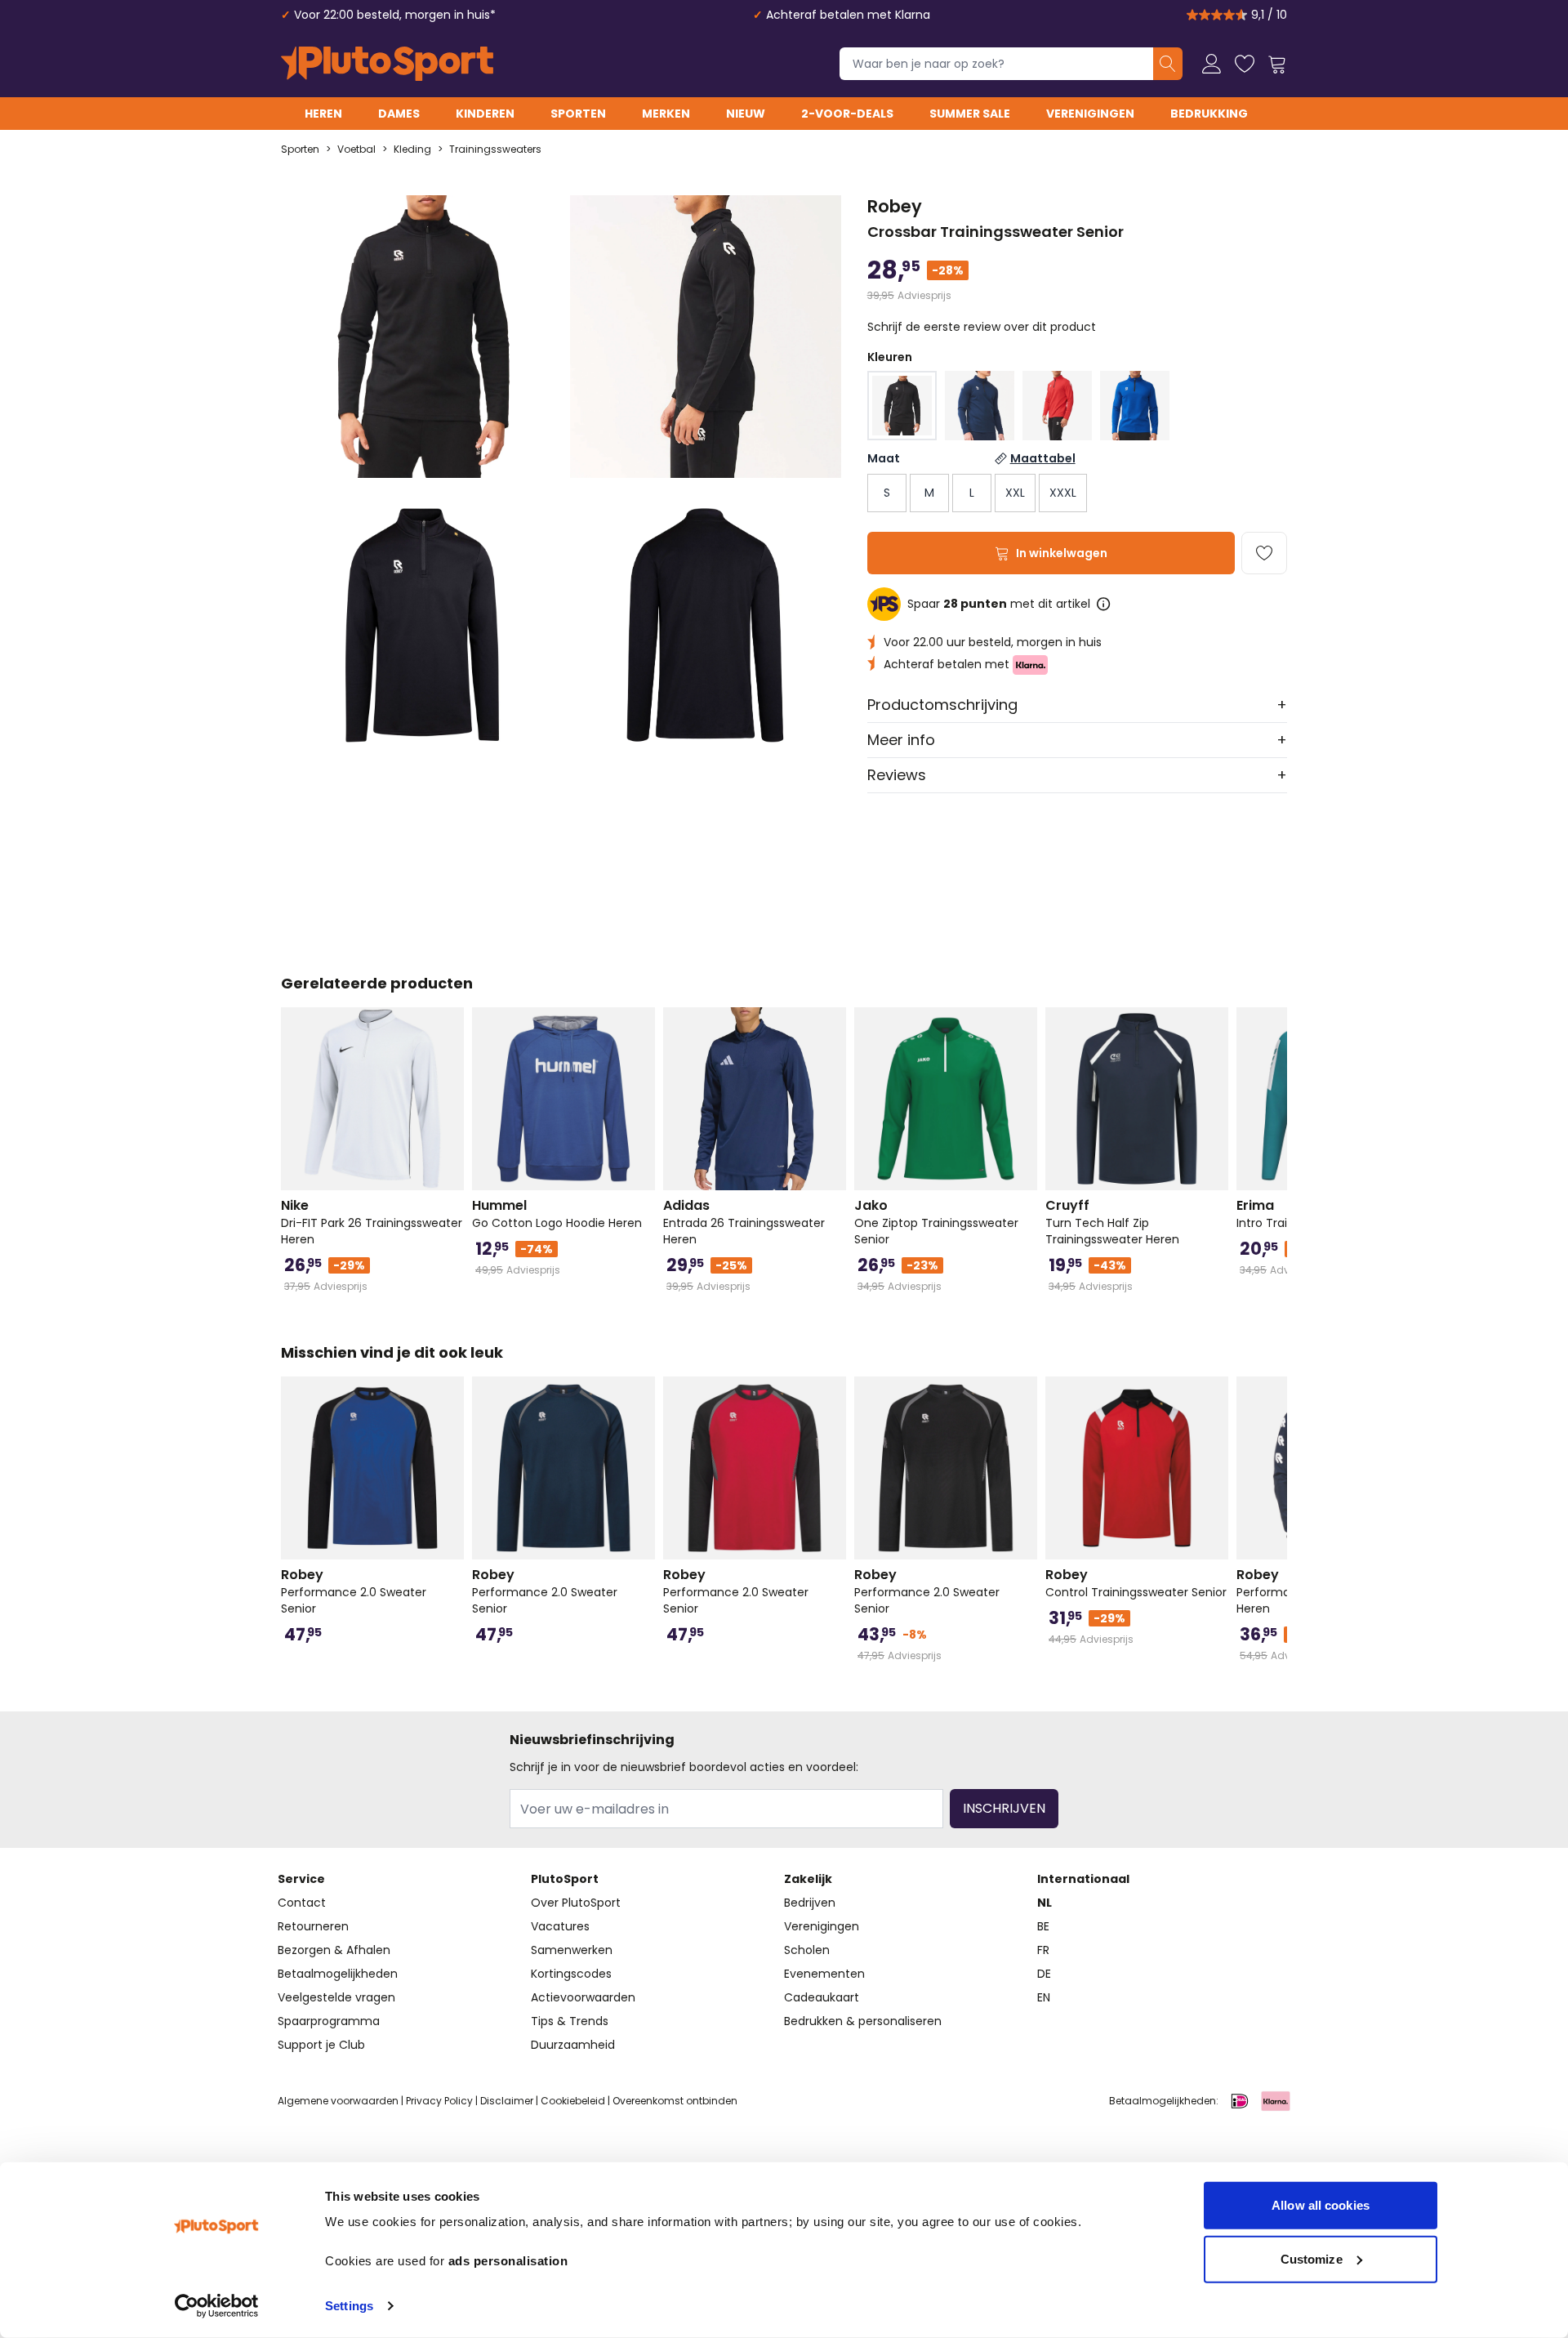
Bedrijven (810, 1903)
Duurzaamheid (573, 2045)
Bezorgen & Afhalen (334, 1950)
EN (1044, 1997)
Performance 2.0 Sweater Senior (354, 1591)
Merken (666, 114)
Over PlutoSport (576, 1903)
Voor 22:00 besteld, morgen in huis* (395, 15)
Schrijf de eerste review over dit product (982, 327)
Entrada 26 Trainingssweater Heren (744, 1222)
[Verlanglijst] (1245, 64)
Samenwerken (572, 1950)
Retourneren (313, 1926)
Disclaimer (507, 2101)
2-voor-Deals (847, 114)
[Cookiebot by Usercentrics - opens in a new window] (217, 2306)
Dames (399, 114)
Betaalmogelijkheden (338, 1974)
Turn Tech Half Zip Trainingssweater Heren (1112, 1222)
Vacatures (560, 1926)
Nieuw (746, 114)
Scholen (807, 1950)
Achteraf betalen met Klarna (848, 15)
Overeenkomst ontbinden (675, 2101)
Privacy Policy (439, 2101)
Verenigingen (1090, 114)
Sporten (578, 114)
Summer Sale (970, 114)
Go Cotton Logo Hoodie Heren (557, 1214)
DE (1044, 1974)
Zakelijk (808, 1879)
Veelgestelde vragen (336, 1997)
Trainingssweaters (495, 149)
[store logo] (387, 64)
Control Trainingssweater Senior (1136, 1583)
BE (1043, 1926)
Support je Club (321, 2045)
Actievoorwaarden (583, 1997)
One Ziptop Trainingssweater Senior (936, 1222)
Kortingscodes (571, 1974)
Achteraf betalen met (948, 664)
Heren (323, 114)
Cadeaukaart (822, 1997)
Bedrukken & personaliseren (863, 2021)
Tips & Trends (570, 2021)
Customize (1312, 2258)
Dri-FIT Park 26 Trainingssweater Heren (372, 1222)
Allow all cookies (1321, 2205)
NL (1045, 1903)
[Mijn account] (1212, 64)
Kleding (412, 149)
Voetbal (356, 149)
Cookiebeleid (573, 2101)
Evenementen (824, 1974)
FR (1043, 1950)
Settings (349, 2306)
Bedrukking (1209, 114)
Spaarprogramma (329, 2021)
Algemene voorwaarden (338, 2101)
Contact (302, 1903)
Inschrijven (1004, 1808)
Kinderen (485, 114)
